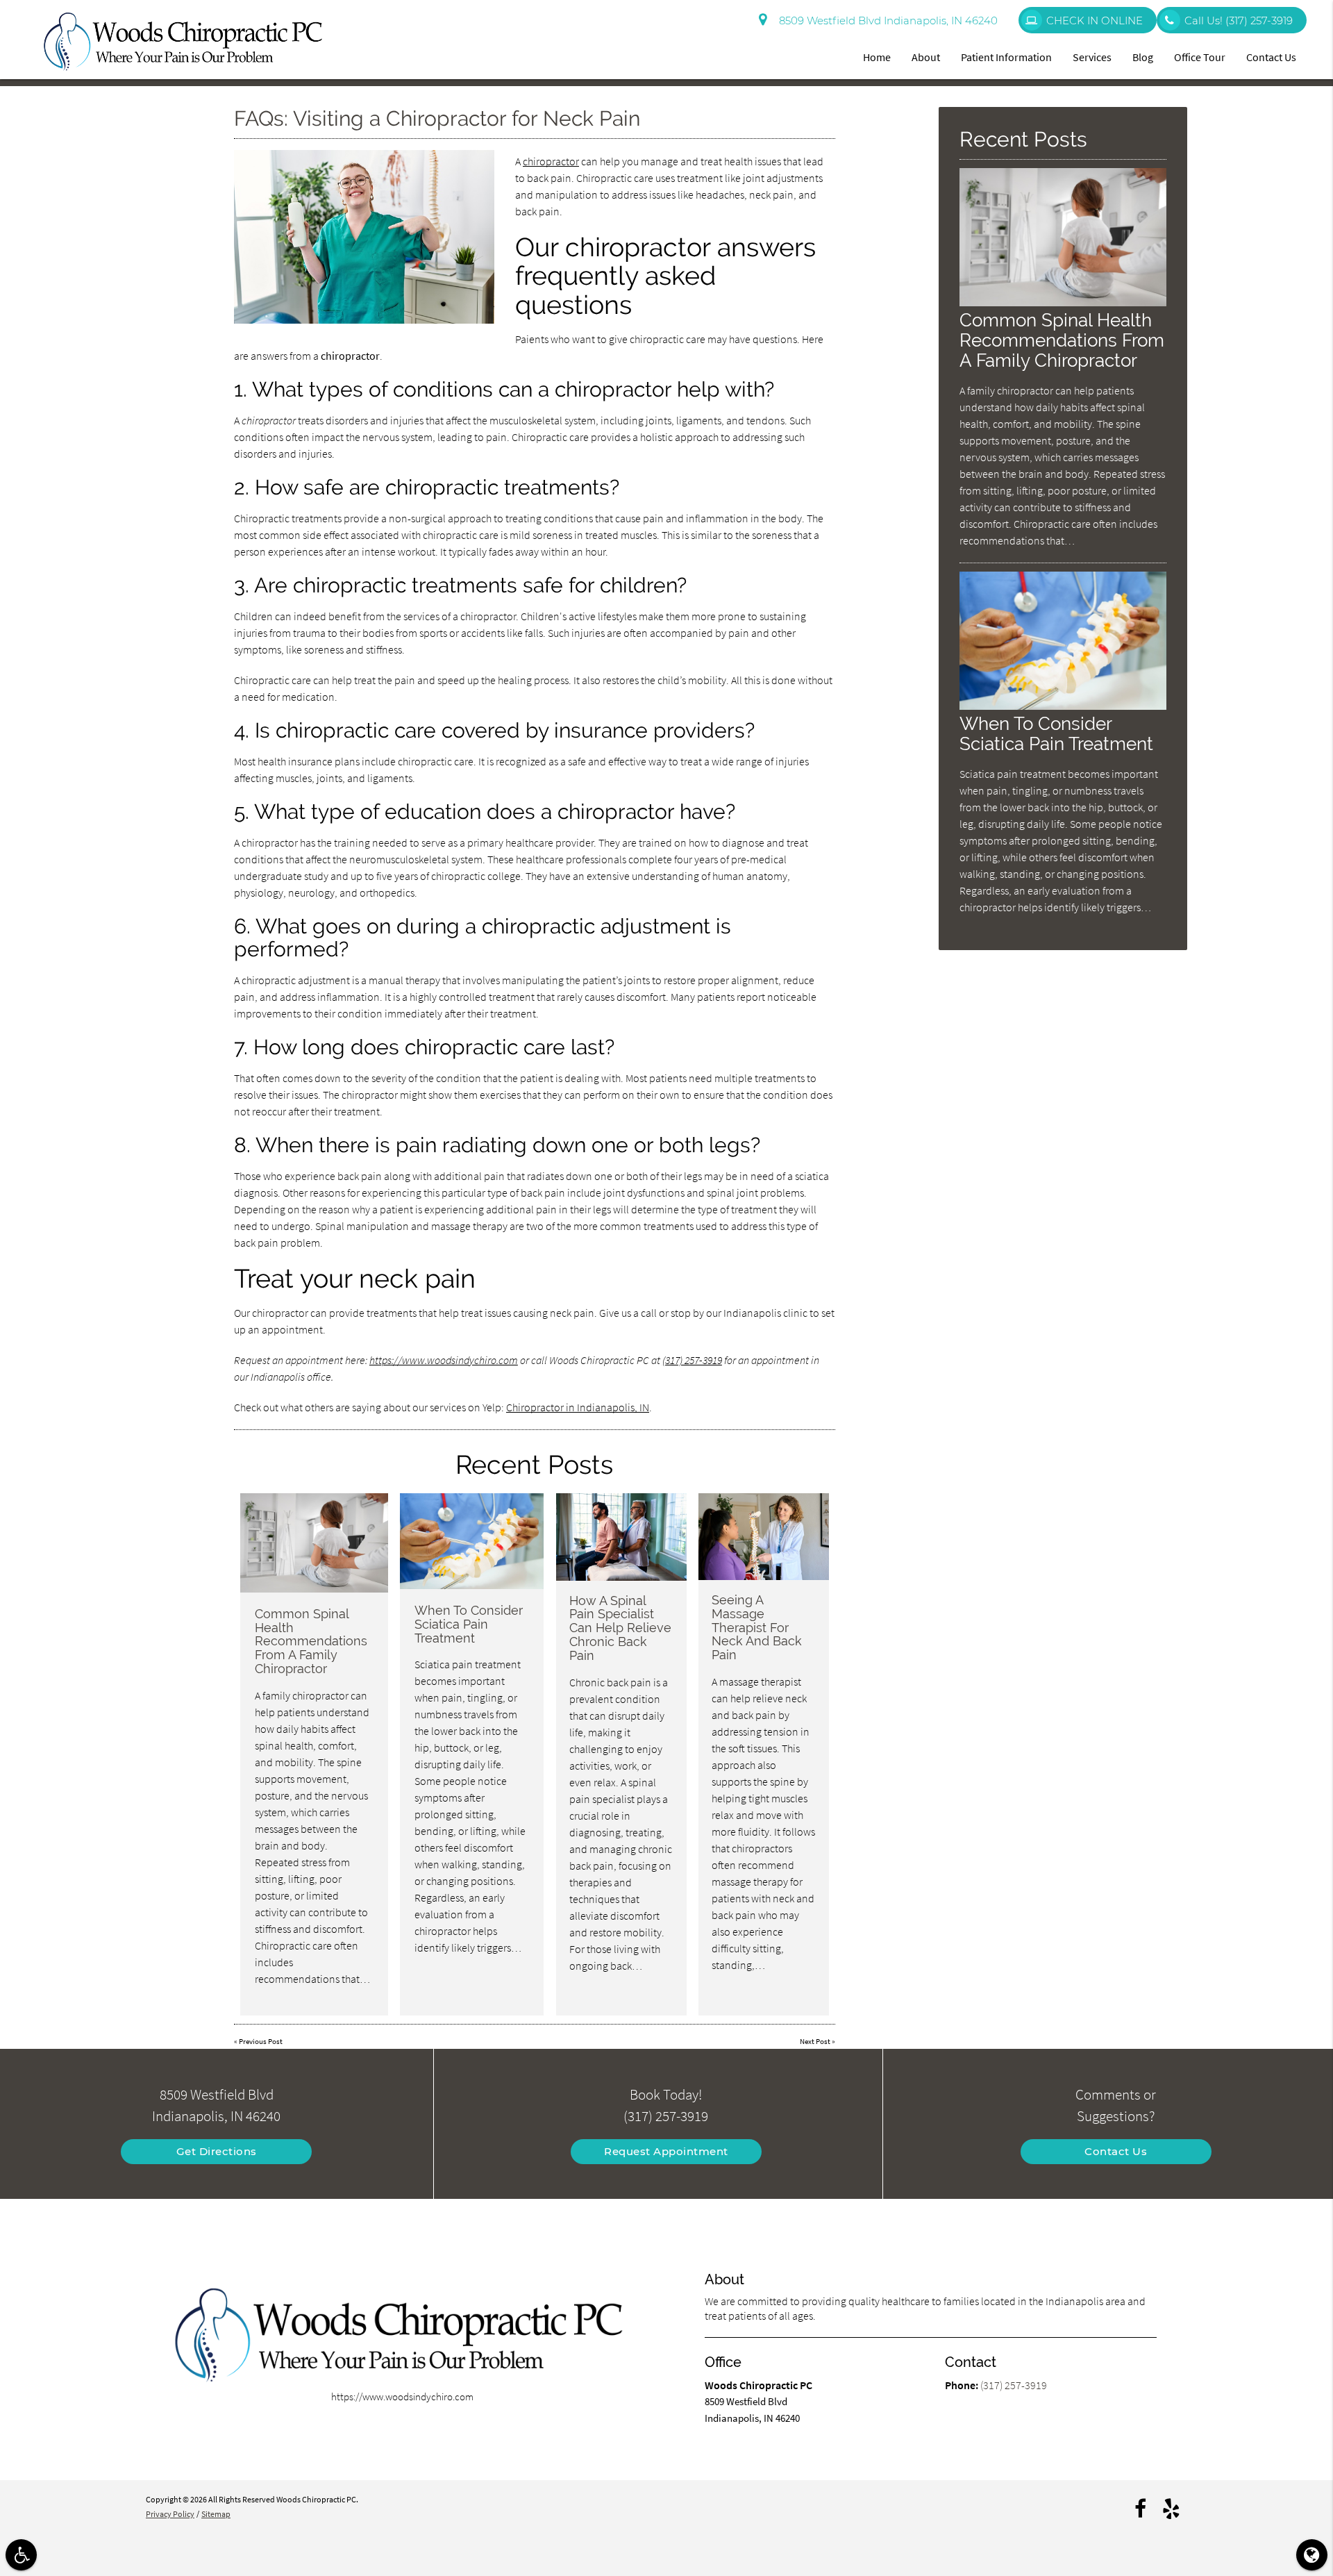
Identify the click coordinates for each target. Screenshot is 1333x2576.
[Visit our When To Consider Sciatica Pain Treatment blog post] (472, 1541)
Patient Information (1006, 57)
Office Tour (1200, 57)
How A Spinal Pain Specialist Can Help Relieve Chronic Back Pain (620, 1628)
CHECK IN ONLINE (1095, 20)
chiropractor (551, 161)
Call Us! (1239, 20)
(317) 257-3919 (692, 1360)
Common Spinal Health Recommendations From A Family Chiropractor (311, 1641)
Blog (1143, 57)
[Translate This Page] (1312, 2555)
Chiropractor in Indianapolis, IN (578, 1407)
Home (877, 57)
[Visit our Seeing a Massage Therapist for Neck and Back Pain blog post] (763, 1537)
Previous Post (261, 2041)
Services (1092, 57)
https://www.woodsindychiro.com (444, 1360)
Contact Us (1271, 57)
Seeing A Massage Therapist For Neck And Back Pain (757, 1627)
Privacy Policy (170, 2514)
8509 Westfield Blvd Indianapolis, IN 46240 (886, 20)
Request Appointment (666, 2151)
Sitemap (216, 2514)
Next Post (815, 2041)
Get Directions (217, 2151)
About (926, 57)
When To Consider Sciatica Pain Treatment (469, 1624)
